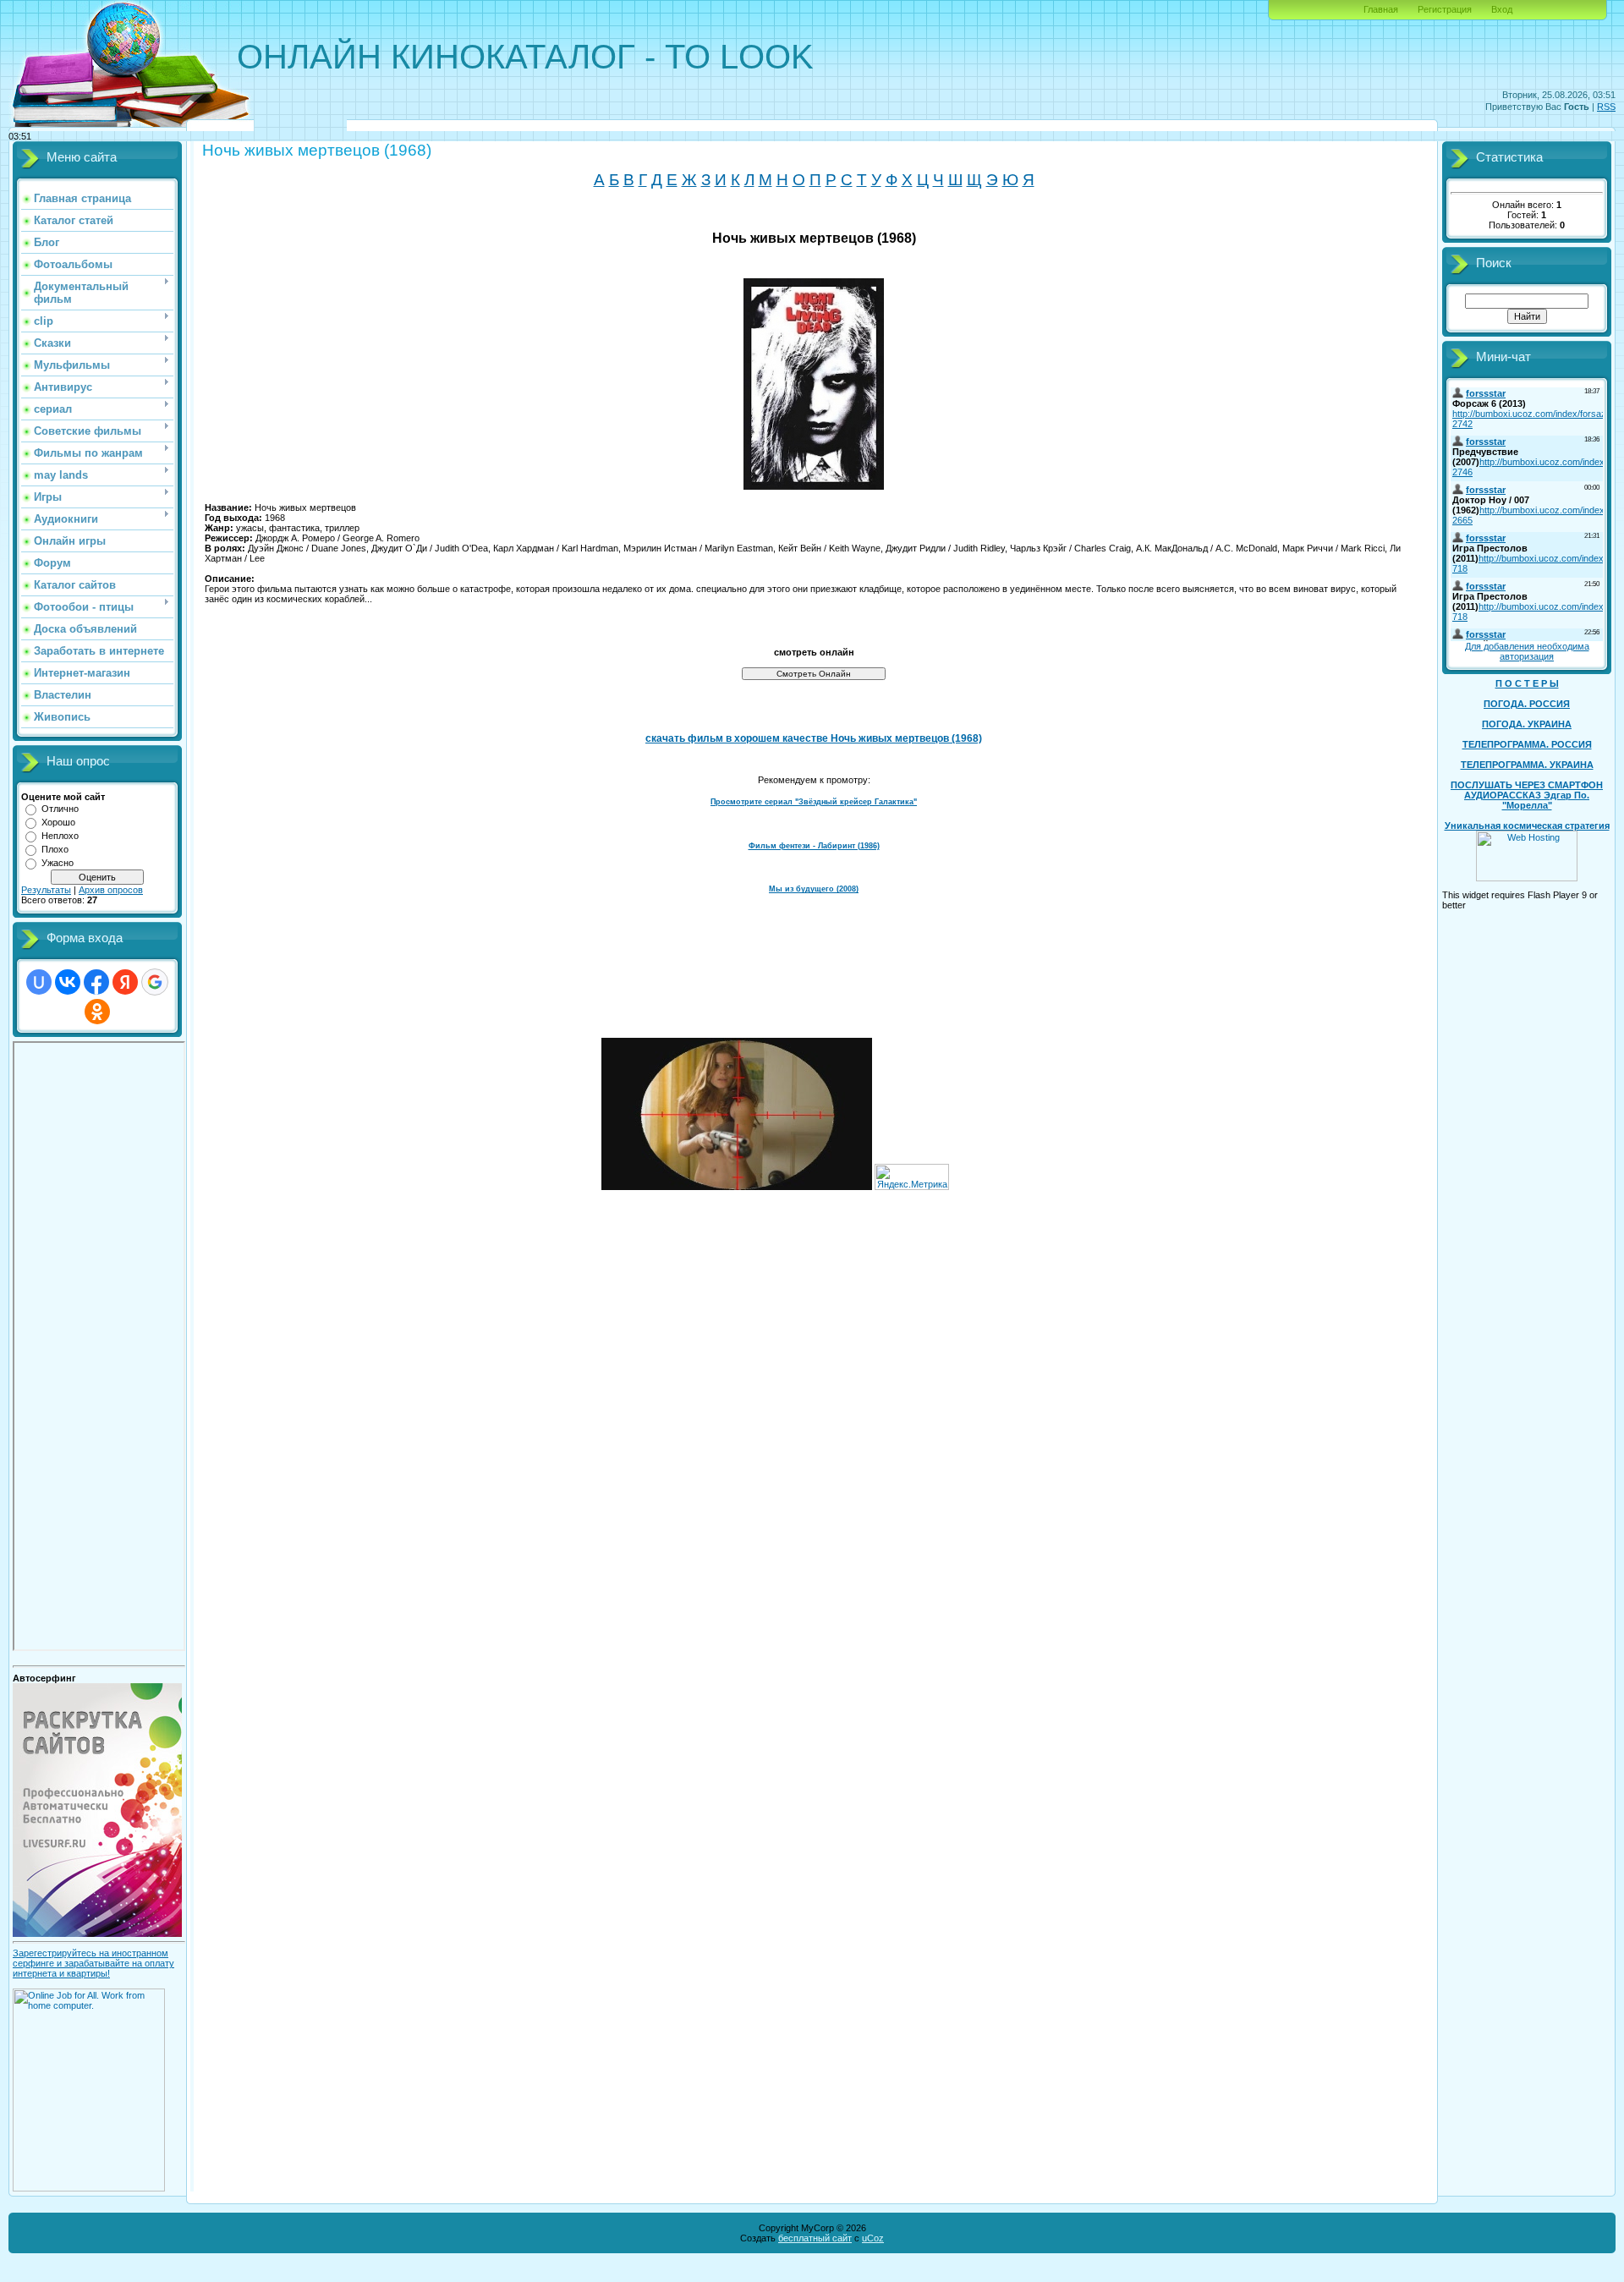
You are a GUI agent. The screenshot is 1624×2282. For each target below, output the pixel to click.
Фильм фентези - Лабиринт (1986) (814, 846)
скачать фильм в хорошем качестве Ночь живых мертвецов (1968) (814, 738)
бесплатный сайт (815, 2238)
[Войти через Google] (155, 982)
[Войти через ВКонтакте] (68, 982)
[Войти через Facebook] (96, 982)
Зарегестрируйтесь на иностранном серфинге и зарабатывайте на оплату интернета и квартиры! (93, 1963)
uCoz (873, 2238)
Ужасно (58, 863)
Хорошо (58, 822)
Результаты (46, 890)
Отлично (60, 809)
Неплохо (60, 836)
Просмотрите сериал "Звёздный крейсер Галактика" (814, 802)
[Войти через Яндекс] (125, 982)
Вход (1502, 9)
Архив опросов (111, 890)
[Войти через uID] (39, 982)
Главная (1381, 9)
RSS (1606, 107)
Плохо (55, 849)
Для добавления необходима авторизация (1527, 651)
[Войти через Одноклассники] (97, 1012)
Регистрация (1445, 9)
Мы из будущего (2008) (814, 889)
